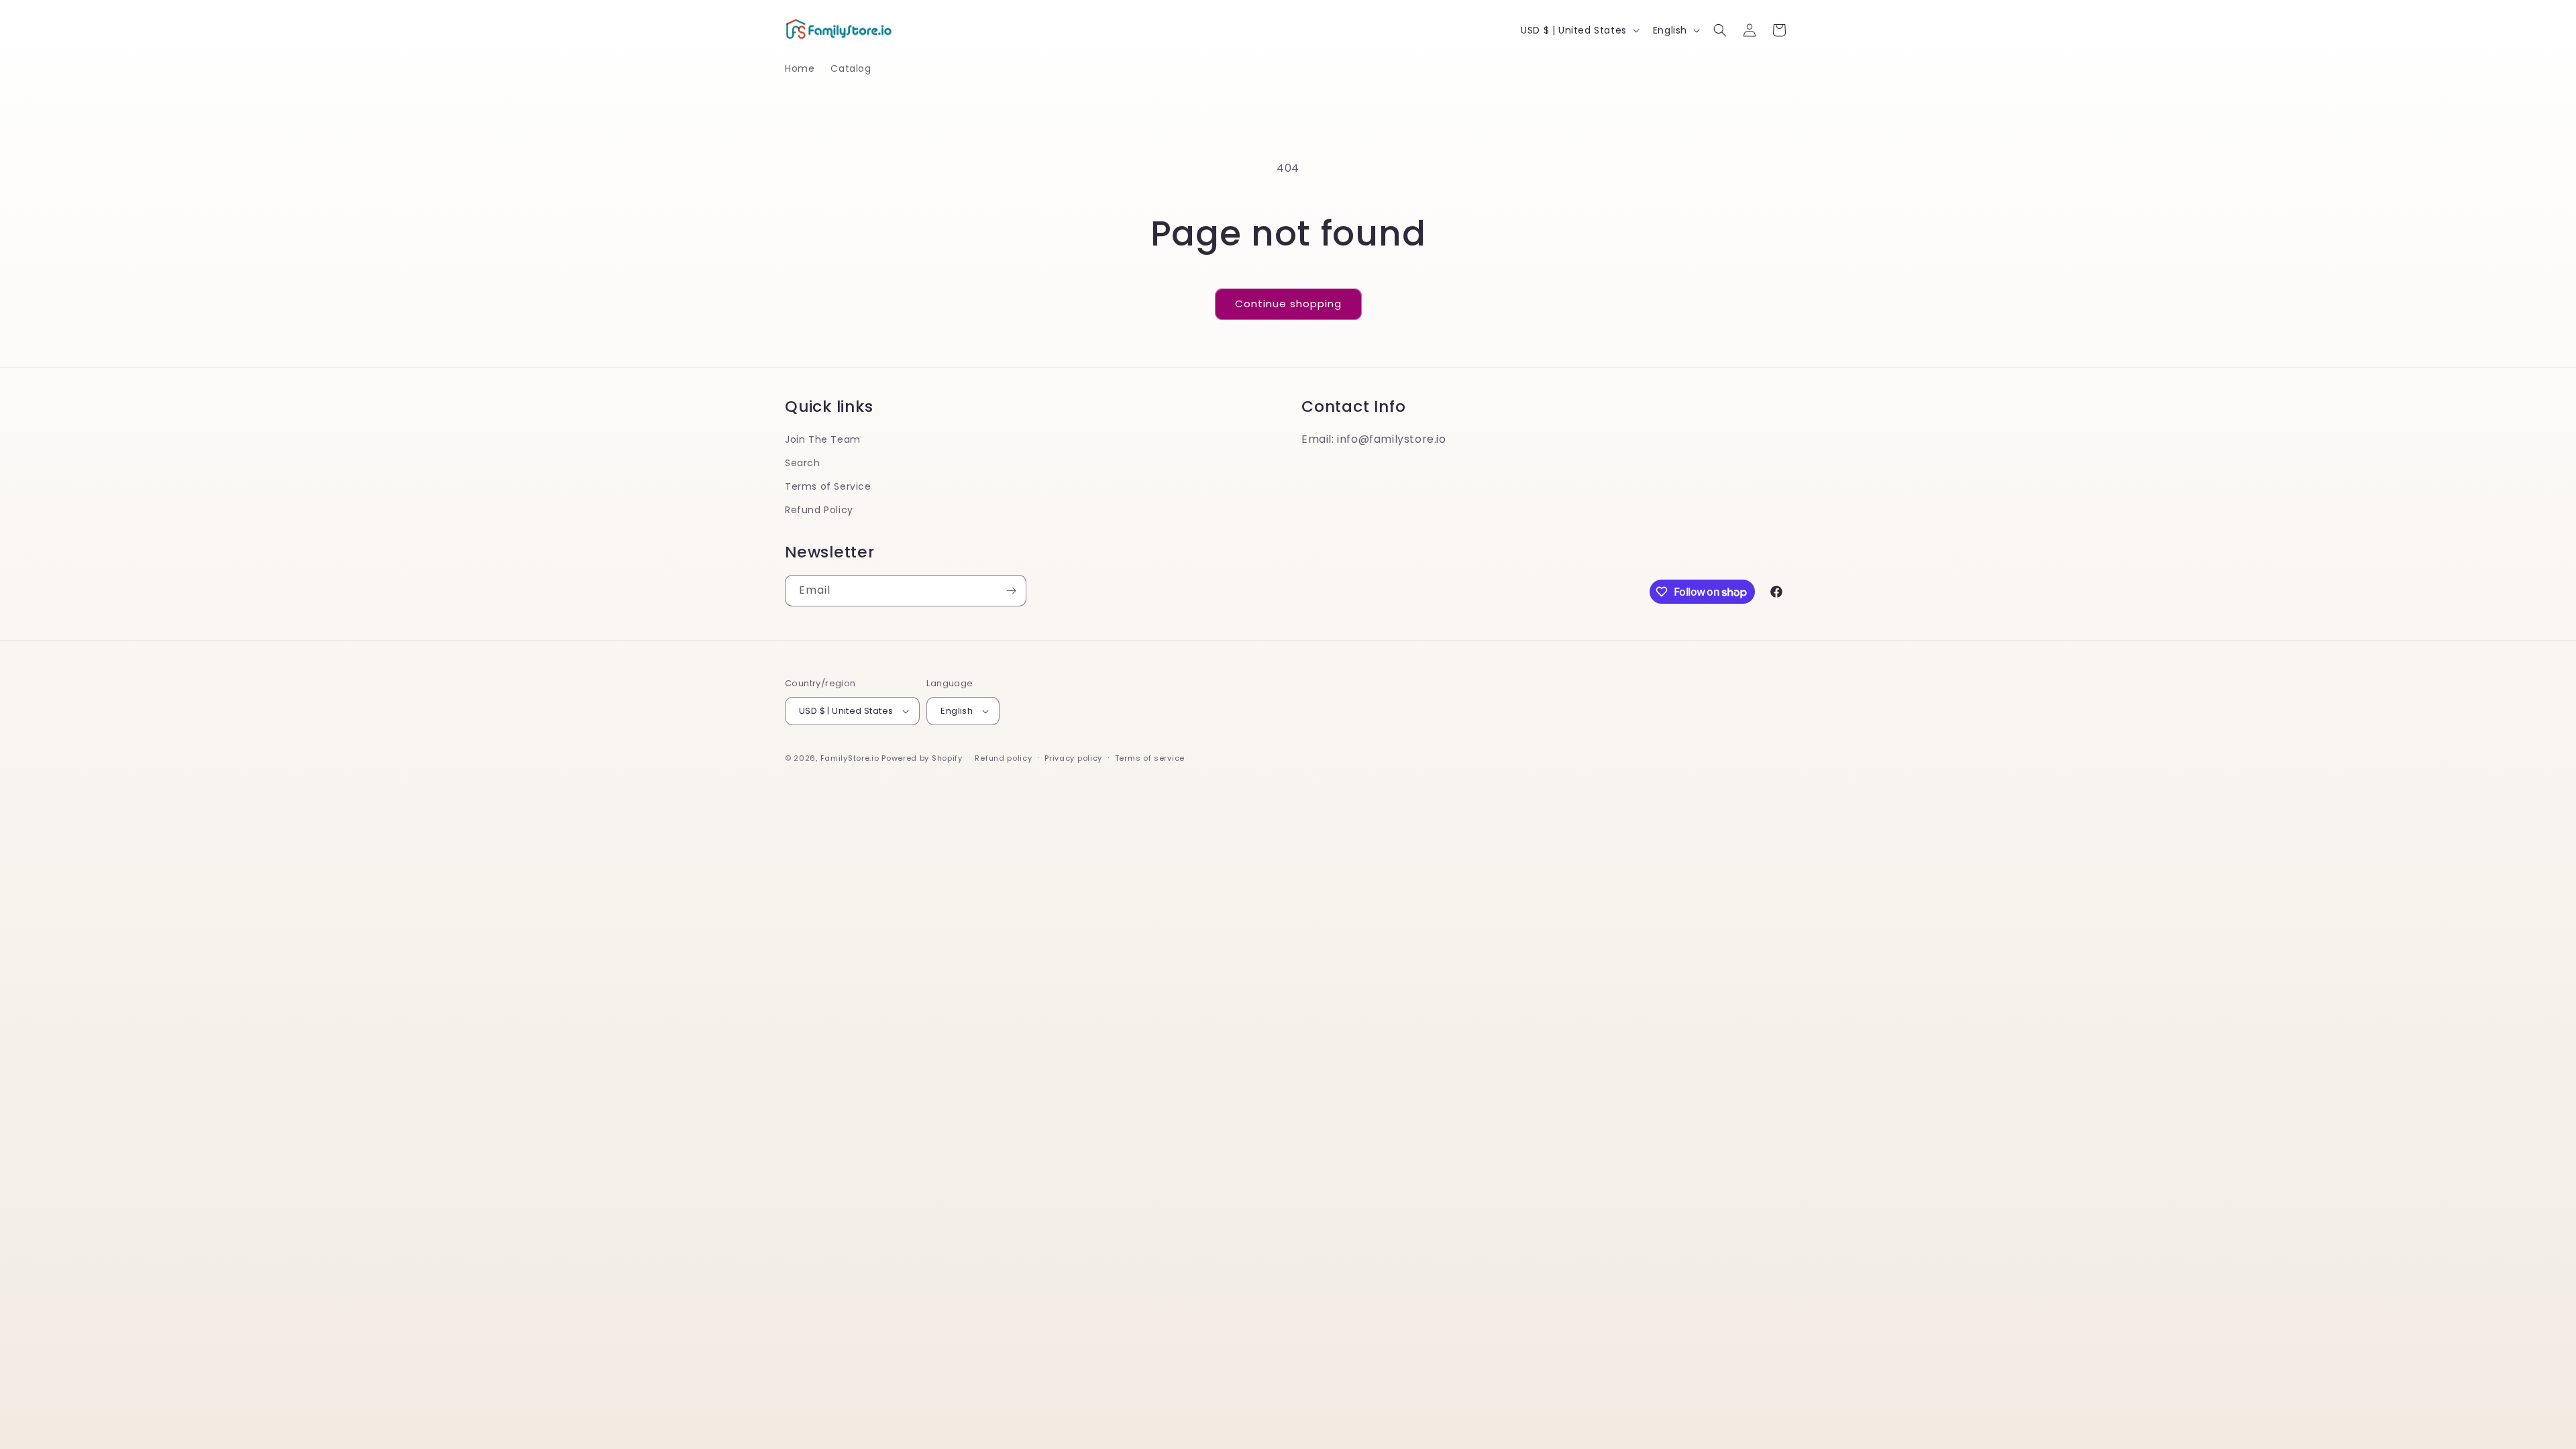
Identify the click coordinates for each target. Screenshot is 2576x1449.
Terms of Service (828, 486)
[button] (1720, 30)
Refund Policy (819, 510)
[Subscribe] (1011, 591)
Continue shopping (1288, 304)
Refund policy (1003, 758)
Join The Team (823, 439)
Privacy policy (1073, 758)
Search (803, 463)
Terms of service (1150, 758)
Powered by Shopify (922, 758)
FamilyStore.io (850, 758)
